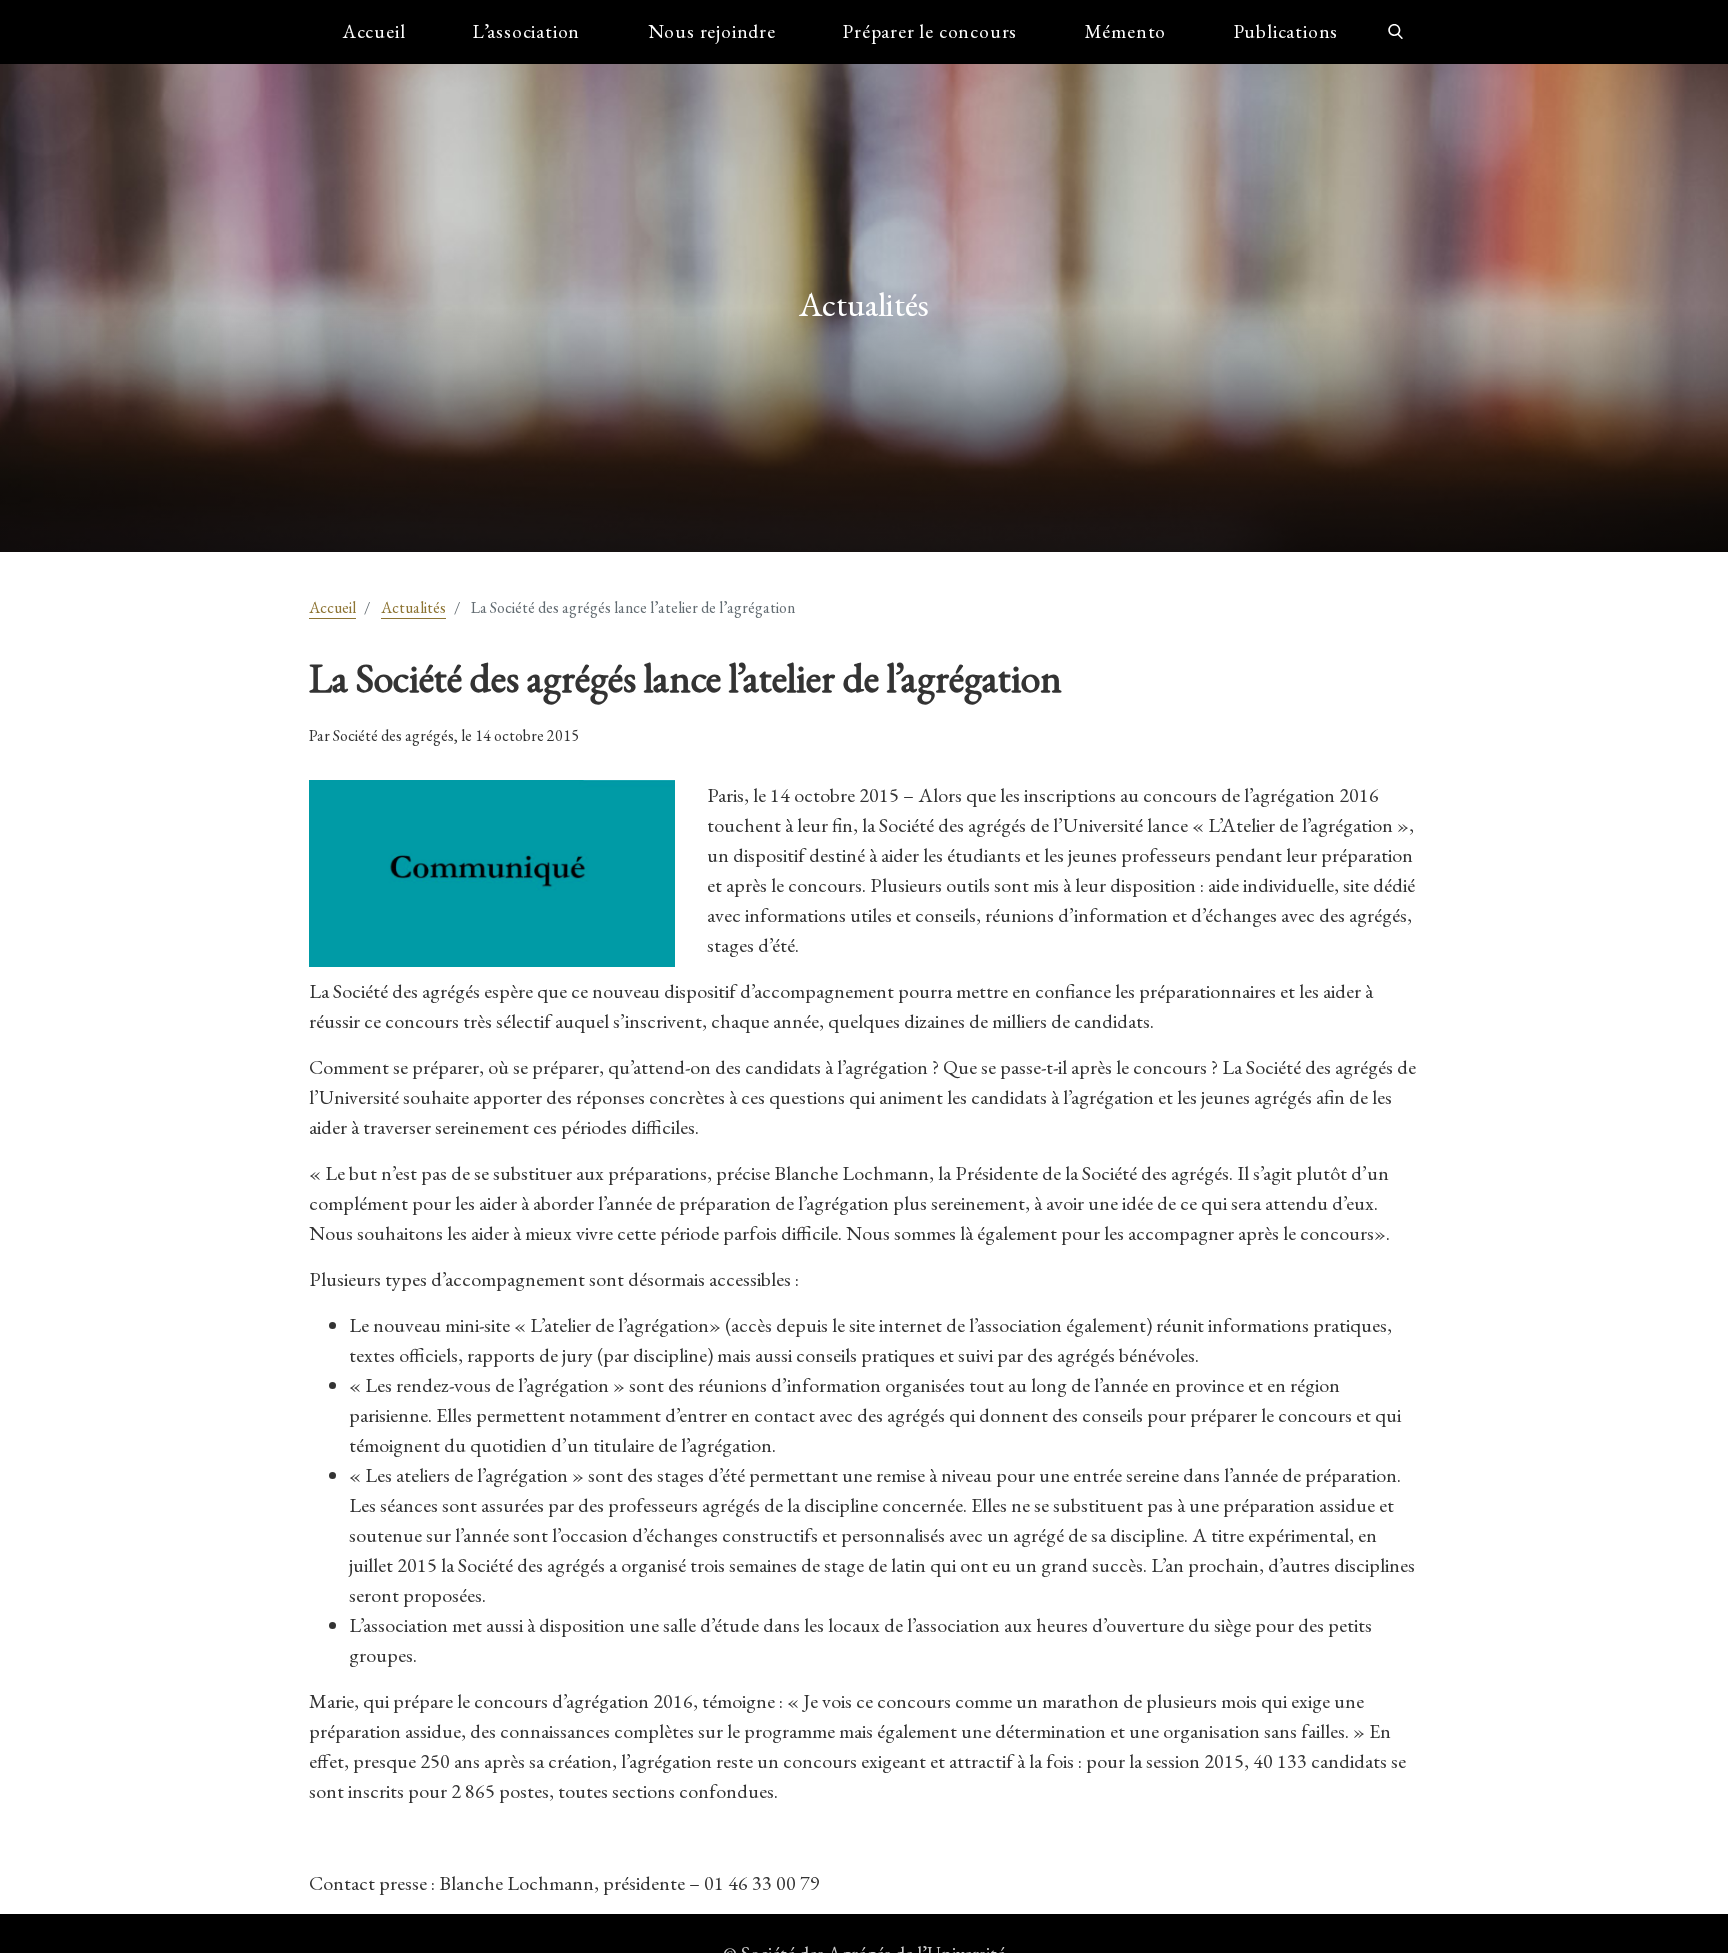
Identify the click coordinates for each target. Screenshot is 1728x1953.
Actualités (413, 607)
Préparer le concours (930, 31)
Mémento (1126, 31)
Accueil (374, 31)
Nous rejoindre (712, 31)
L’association (526, 31)
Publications (1286, 31)
